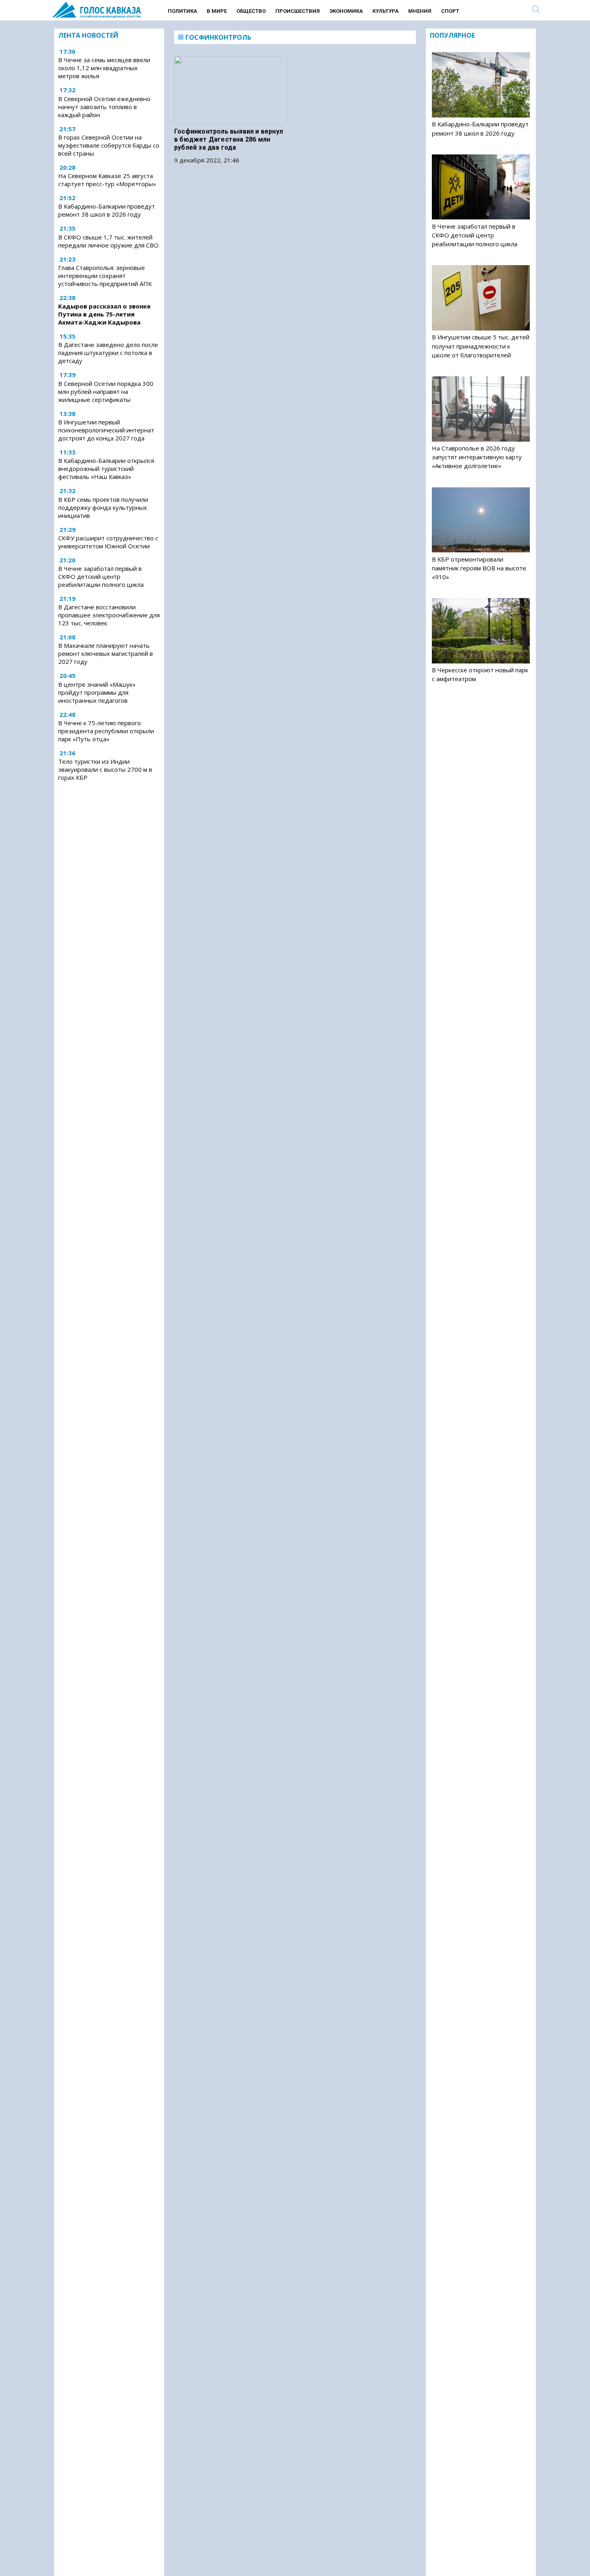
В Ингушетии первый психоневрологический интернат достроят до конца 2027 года (106, 430)
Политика (182, 11)
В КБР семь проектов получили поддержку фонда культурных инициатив (103, 507)
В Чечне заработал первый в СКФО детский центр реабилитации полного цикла (101, 576)
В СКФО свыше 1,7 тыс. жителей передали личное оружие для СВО (108, 241)
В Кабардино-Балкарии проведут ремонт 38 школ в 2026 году (107, 211)
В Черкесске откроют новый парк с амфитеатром (480, 674)
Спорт (450, 11)
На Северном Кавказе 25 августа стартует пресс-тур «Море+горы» (107, 180)
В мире (217, 11)
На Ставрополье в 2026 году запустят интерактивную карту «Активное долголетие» (477, 457)
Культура (386, 11)
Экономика (346, 11)
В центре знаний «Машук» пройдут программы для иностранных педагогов (97, 692)
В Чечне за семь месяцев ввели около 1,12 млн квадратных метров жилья (104, 68)
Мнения (420, 11)
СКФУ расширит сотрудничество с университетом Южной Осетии (108, 542)
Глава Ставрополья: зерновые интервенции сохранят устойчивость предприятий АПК (105, 276)
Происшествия (298, 11)
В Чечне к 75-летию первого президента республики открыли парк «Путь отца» (106, 731)
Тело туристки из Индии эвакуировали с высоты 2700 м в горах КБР (105, 769)
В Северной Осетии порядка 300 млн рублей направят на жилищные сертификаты (106, 391)
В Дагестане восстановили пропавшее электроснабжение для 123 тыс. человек (109, 615)
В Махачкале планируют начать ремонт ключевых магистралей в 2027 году (106, 653)
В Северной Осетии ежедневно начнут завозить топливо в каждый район (104, 107)
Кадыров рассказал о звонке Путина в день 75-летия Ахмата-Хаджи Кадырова (104, 314)
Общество (251, 11)
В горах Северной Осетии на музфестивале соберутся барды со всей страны (109, 145)
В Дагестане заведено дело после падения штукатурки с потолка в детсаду (108, 353)
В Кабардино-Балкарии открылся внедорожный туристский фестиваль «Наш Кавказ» (106, 469)
